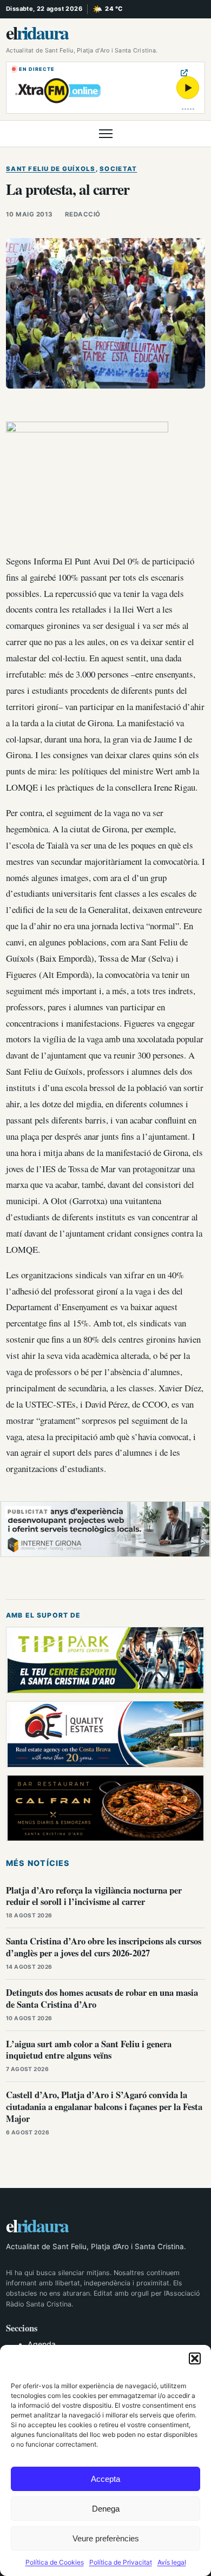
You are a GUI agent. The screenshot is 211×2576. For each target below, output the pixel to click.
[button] (195, 2358)
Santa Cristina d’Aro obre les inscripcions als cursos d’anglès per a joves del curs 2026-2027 (104, 1947)
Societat (118, 169)
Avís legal (172, 2562)
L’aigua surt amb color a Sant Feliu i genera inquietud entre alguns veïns (89, 2050)
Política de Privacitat (121, 2562)
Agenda (42, 2344)
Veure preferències (106, 2538)
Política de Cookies (55, 2562)
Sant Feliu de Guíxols (51, 169)
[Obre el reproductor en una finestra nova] (184, 73)
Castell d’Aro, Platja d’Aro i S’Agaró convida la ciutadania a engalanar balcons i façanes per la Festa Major (104, 2107)
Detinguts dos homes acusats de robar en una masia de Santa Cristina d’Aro (102, 1998)
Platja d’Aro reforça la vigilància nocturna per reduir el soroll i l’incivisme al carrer (94, 1896)
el (37, 32)
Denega (106, 2509)
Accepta (105, 2479)
